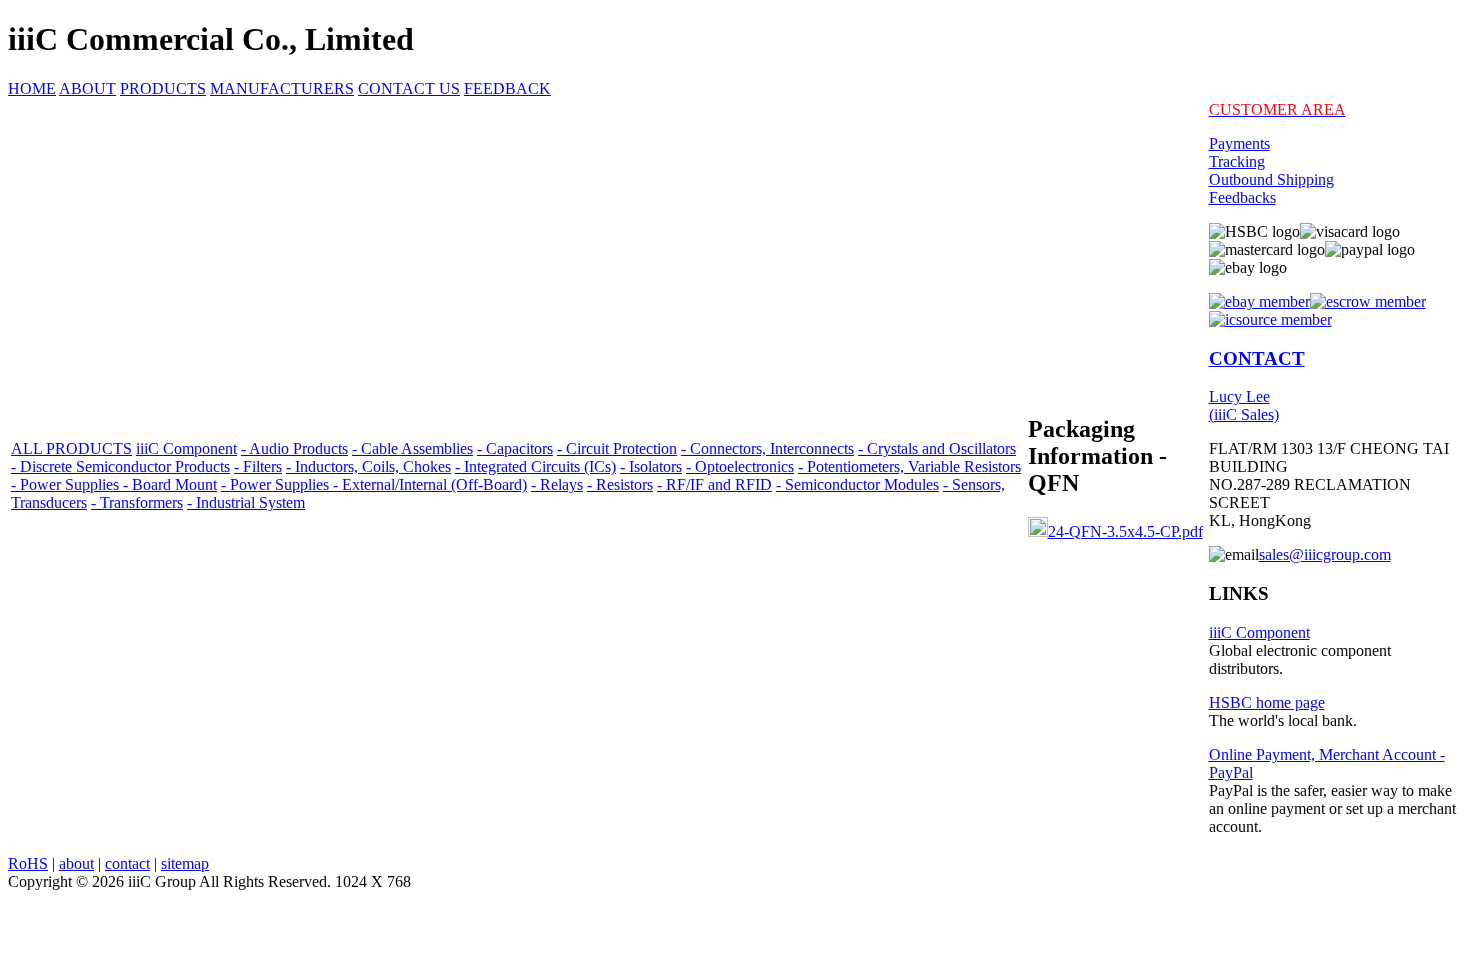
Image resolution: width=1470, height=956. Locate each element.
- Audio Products (294, 448)
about (76, 863)
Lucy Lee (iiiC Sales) (1244, 405)
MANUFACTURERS (282, 88)
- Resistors (620, 484)
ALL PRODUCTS (71, 448)
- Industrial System (246, 502)
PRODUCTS (163, 88)
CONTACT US (409, 88)
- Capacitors (515, 448)
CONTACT (1257, 358)
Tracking (1237, 161)
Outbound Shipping (1271, 179)
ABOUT (87, 88)
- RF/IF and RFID (714, 484)
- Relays (557, 484)
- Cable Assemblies (412, 448)
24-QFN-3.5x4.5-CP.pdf (1125, 531)
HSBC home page (1267, 702)
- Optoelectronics (740, 466)
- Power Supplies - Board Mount (114, 484)
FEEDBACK (507, 88)
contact (127, 863)
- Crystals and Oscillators (937, 448)
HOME (32, 88)
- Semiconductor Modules (857, 484)
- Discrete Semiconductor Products (120, 466)
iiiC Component (186, 448)
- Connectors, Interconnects (767, 448)
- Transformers (137, 502)
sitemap (185, 863)
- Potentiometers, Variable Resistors (909, 466)
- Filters (258, 466)
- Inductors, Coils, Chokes (368, 466)
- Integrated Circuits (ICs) (535, 466)
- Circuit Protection (617, 448)
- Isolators (651, 466)
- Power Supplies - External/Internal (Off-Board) (374, 484)
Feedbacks (1242, 197)
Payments (1239, 143)
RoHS (28, 863)
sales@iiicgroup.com (1325, 554)
